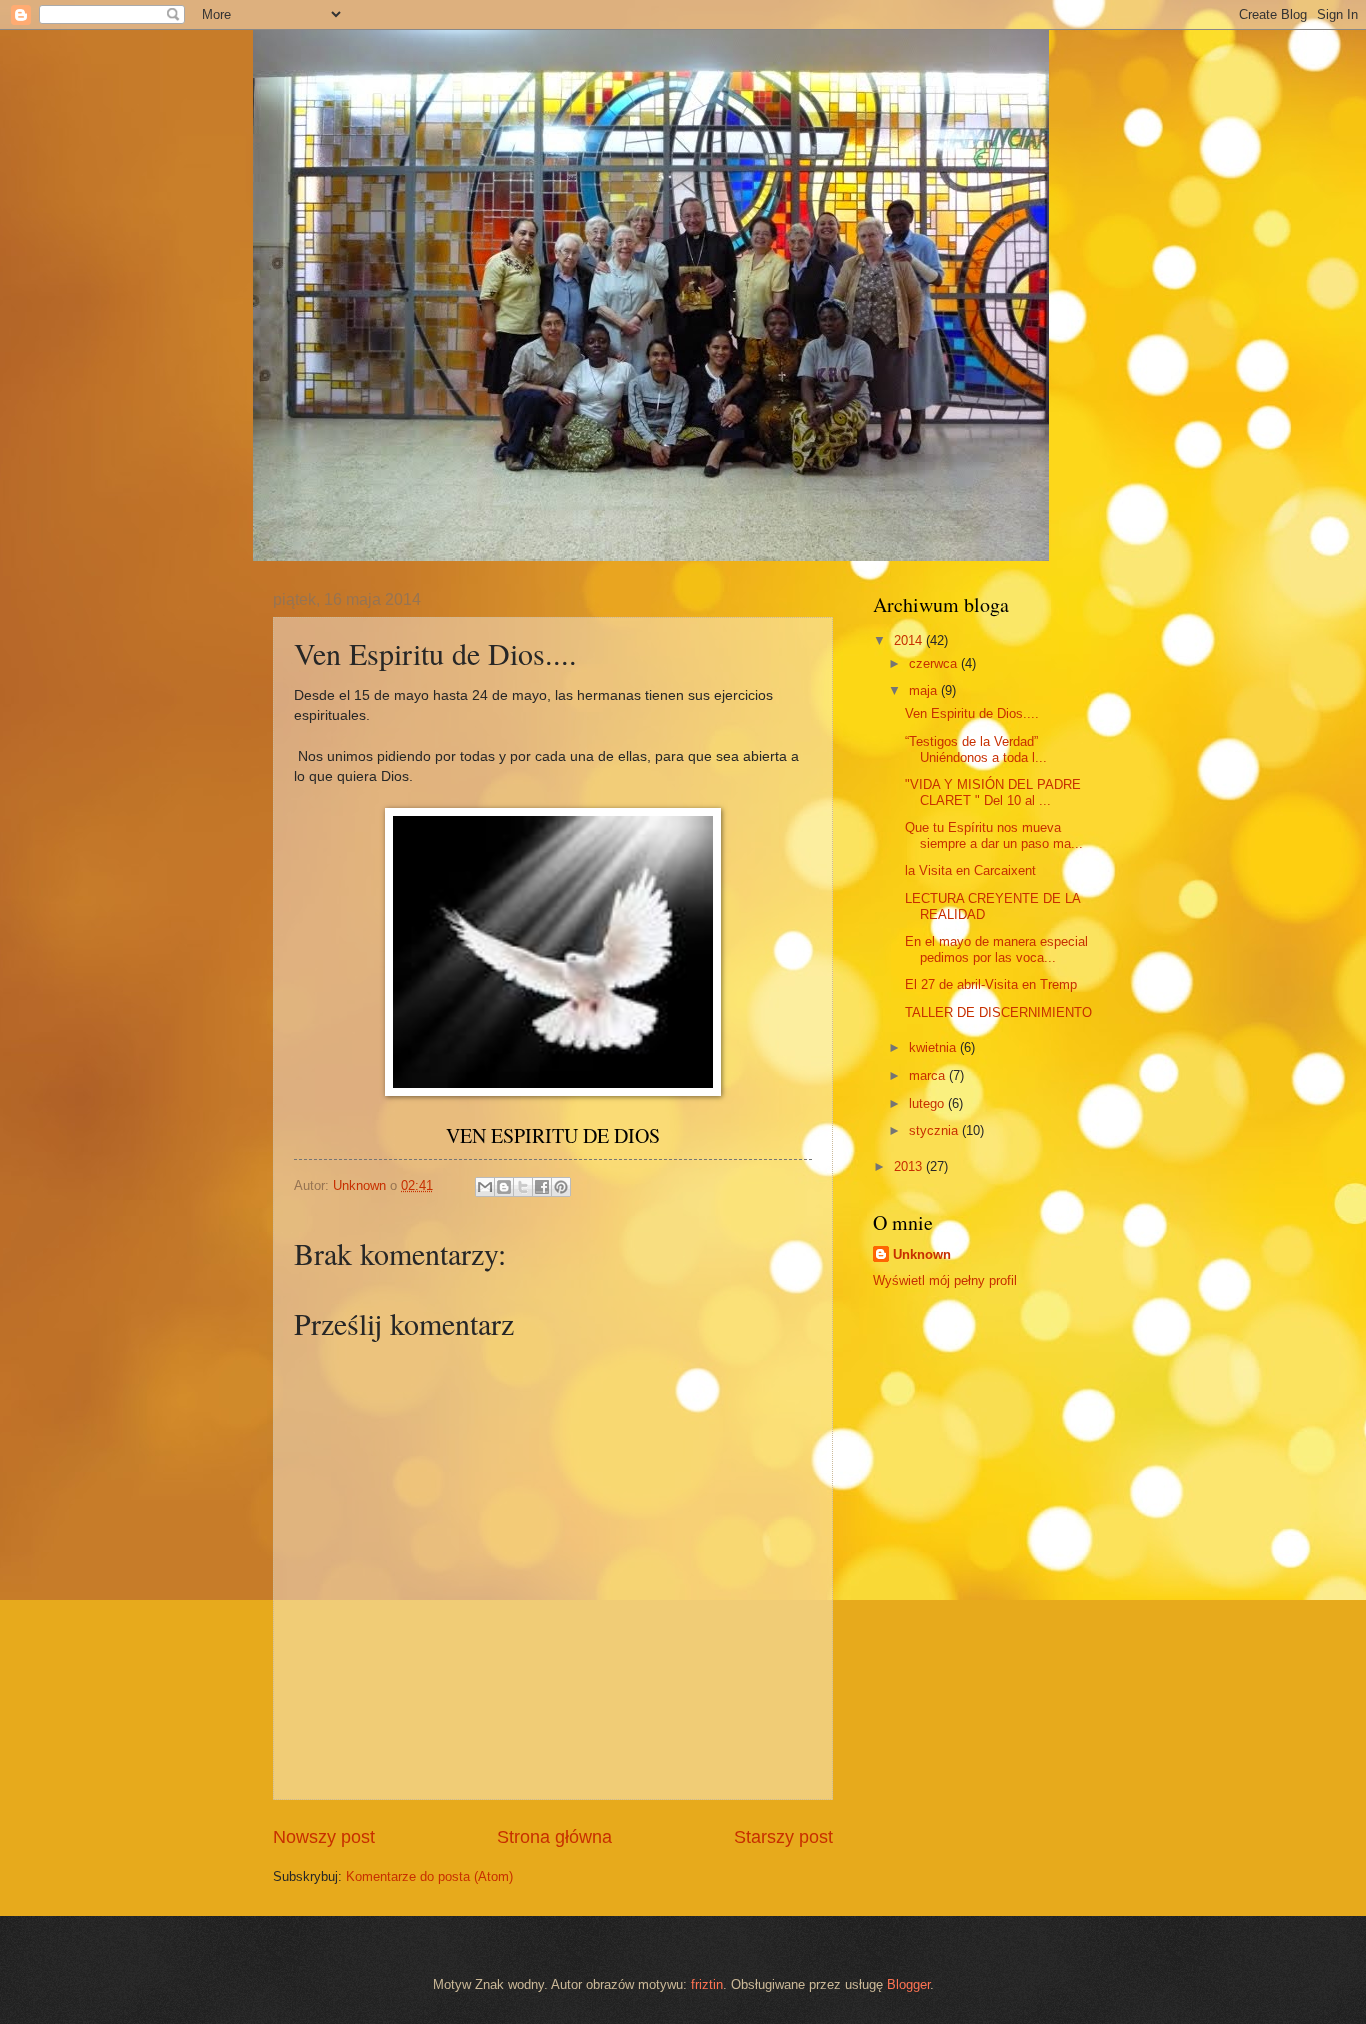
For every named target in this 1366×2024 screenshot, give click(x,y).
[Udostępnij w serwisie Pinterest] (561, 1187)
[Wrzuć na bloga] (504, 1187)
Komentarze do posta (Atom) (429, 1876)
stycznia (935, 1130)
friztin (707, 1984)
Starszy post (783, 1837)
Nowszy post (324, 1837)
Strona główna (554, 1837)
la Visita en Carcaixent (970, 870)
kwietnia (934, 1047)
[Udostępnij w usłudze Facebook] (542, 1187)
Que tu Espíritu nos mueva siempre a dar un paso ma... (994, 835)
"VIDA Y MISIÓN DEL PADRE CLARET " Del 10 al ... (993, 792)
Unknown (922, 1254)
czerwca (935, 663)
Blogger (908, 1984)
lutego (928, 1103)
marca (929, 1075)
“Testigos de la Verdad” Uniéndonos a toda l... (976, 749)
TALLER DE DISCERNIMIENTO (998, 1012)
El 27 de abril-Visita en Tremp (991, 984)
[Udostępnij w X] (523, 1187)
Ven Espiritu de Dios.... (972, 713)
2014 (910, 640)
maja (925, 690)
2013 (910, 1166)
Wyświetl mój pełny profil (945, 1280)
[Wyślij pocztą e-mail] (485, 1187)
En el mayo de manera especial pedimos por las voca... (996, 949)
